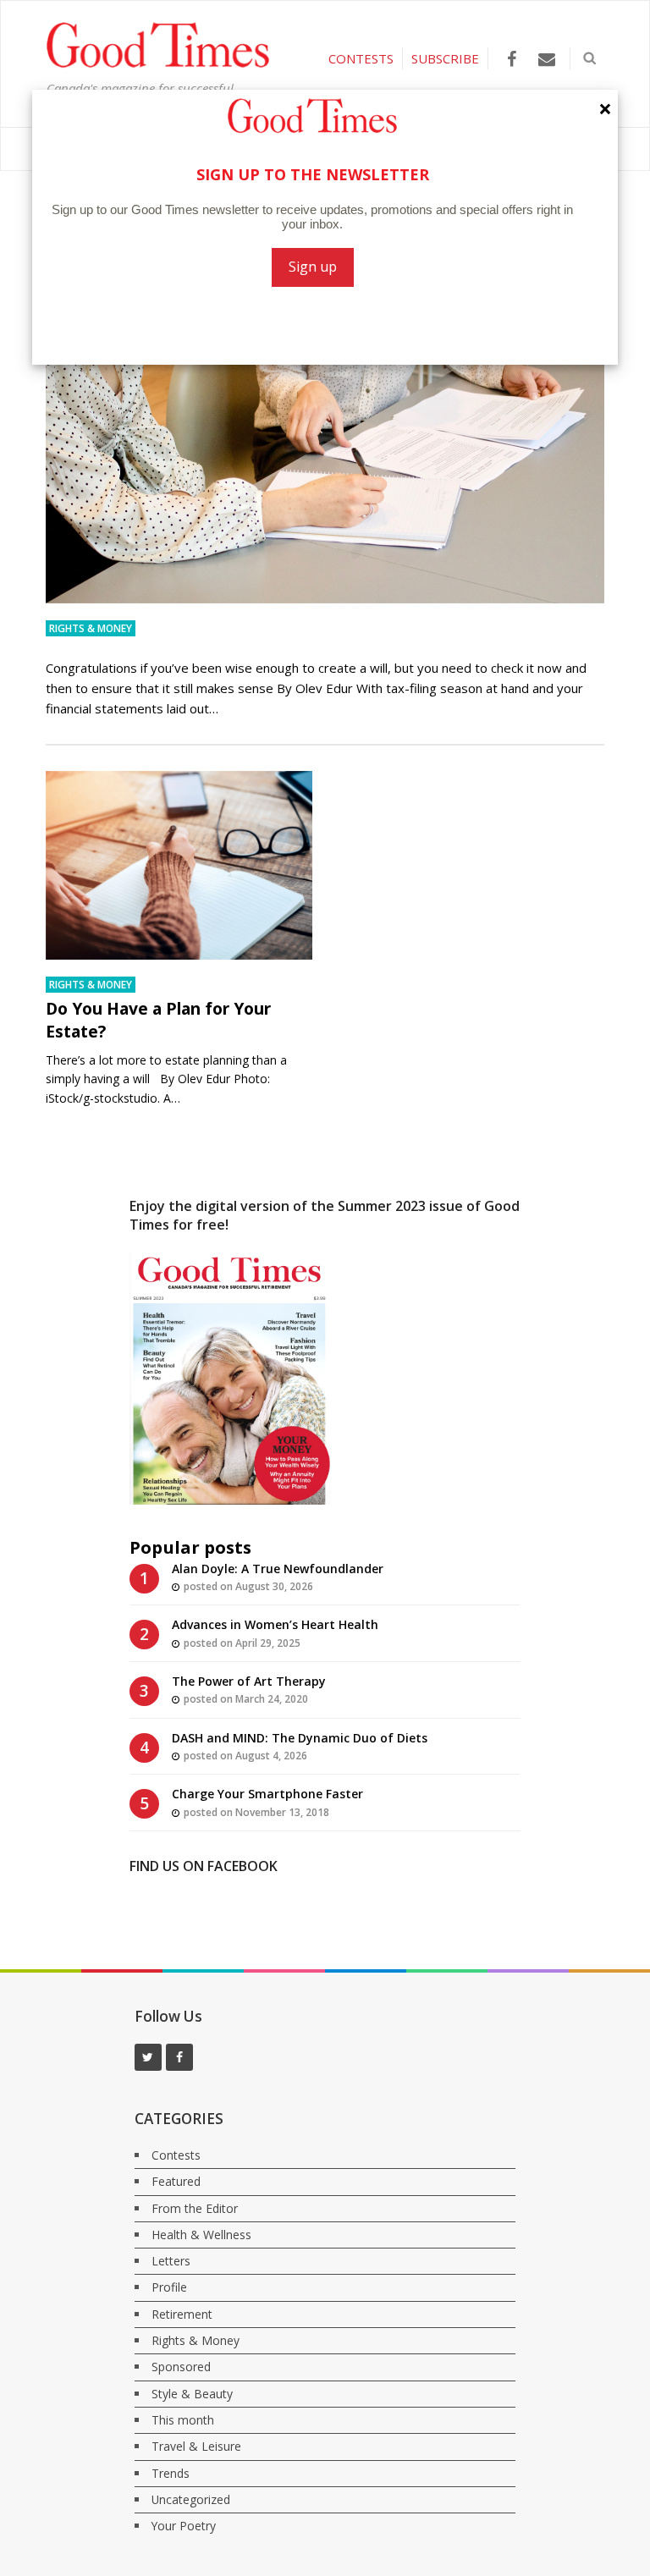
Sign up (313, 267)
